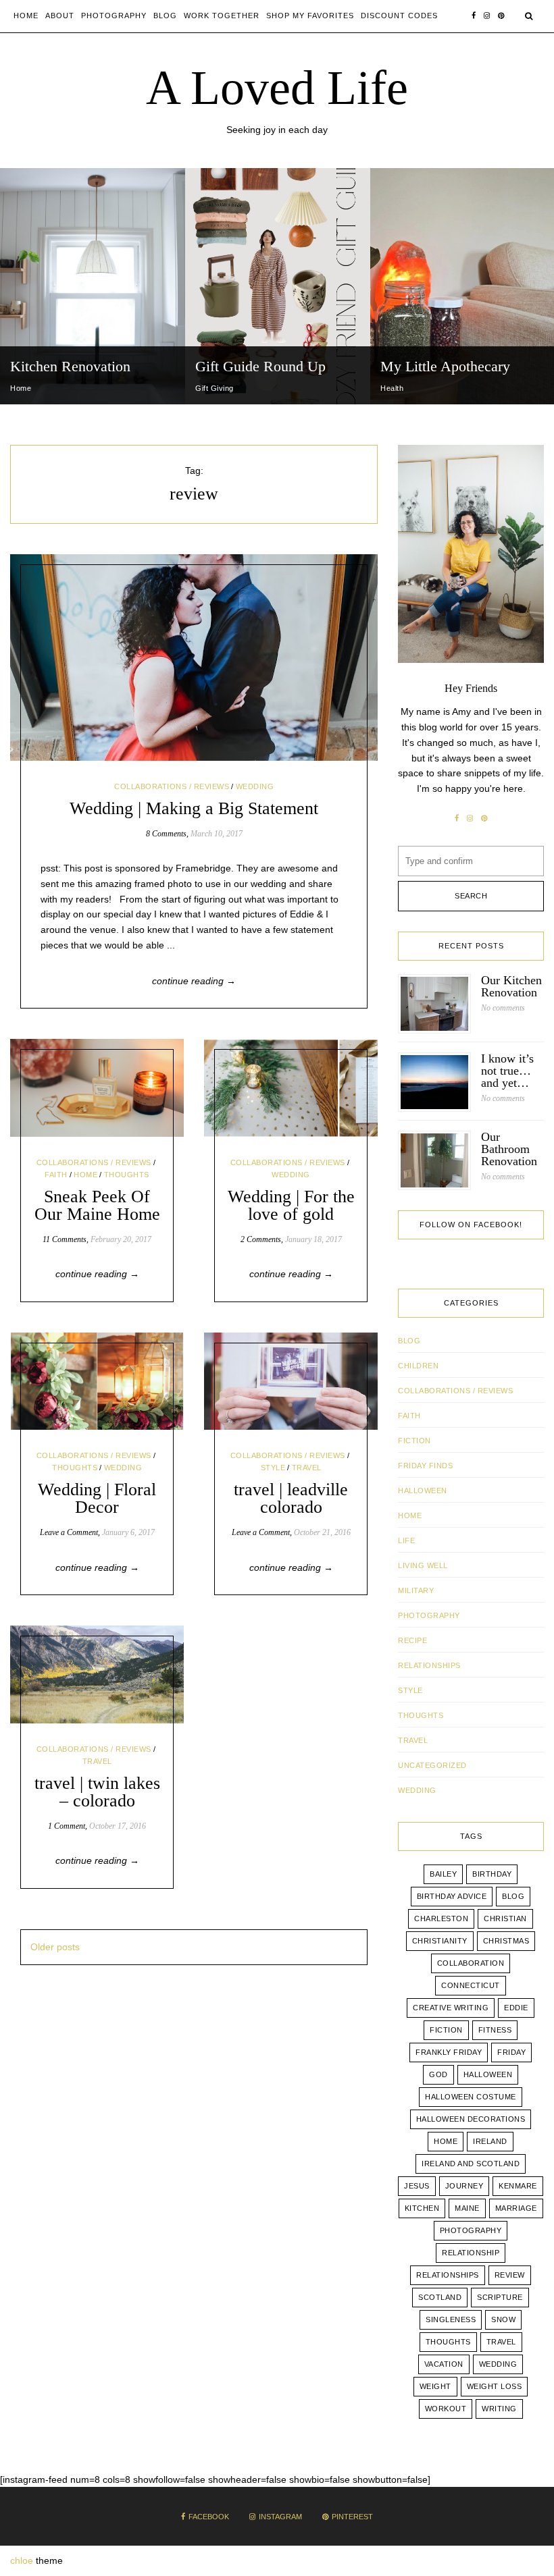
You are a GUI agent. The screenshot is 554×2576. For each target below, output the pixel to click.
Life (406, 1540)
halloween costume (471, 2097)
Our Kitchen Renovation (511, 986)
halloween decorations (471, 2119)
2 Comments (261, 1239)
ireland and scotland (471, 2164)
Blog (165, 16)
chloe (22, 2560)
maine (467, 2208)
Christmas (506, 1941)
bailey (443, 1874)
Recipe (412, 1640)
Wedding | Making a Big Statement (194, 808)
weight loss (495, 2386)
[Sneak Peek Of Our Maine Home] (97, 1088)
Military (416, 1590)
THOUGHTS (127, 1175)
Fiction (414, 1441)
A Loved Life (277, 88)
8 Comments (166, 834)
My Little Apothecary (445, 366)
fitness (495, 2030)
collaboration (471, 1963)
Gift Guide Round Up (260, 366)
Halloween (423, 1491)
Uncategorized (432, 1765)
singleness (451, 2319)
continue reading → (194, 981)
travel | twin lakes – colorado (97, 1792)
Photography (114, 16)
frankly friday (449, 2052)
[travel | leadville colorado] (291, 1381)
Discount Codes (399, 16)
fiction (446, 2030)
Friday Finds (425, 1466)
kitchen (422, 2208)
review (510, 2275)
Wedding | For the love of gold (291, 1205)
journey (464, 2186)
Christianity (440, 1941)
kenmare (518, 2186)
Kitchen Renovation (70, 366)
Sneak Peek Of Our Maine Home (97, 1205)
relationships (448, 2275)
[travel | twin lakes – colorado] (97, 1674)
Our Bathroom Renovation (509, 1149)
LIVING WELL (423, 1565)
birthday (492, 1874)
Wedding (498, 2364)
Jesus (417, 2186)
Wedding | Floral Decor (97, 1498)
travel (501, 2342)
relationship (471, 2253)
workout (446, 2409)
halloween (488, 2074)
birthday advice (452, 1896)
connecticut (471, 1985)
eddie (516, 2008)
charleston (441, 1918)
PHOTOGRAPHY (429, 1615)
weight (435, 2386)
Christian (505, 1918)
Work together (222, 16)
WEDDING (255, 786)
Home (26, 16)
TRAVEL (307, 1468)
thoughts (448, 2342)
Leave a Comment (69, 1532)
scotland (440, 2297)
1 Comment (67, 1826)
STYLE (273, 1468)
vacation (444, 2364)
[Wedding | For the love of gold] (291, 1088)
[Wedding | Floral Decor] (97, 1381)
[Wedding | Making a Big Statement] (194, 658)
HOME (85, 1175)
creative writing (451, 2008)
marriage (516, 2208)
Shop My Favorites (310, 16)
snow (503, 2319)
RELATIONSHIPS (429, 1665)
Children (418, 1366)
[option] (93, 286)
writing (499, 2409)
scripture (500, 2297)
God (438, 2074)
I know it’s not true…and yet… (507, 1071)
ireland (490, 2141)
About (60, 16)
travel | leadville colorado (291, 1498)
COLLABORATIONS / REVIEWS (172, 786)
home (446, 2141)
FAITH (56, 1175)
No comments (503, 1008)
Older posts (55, 1947)
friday (511, 2052)
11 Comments (65, 1239)
